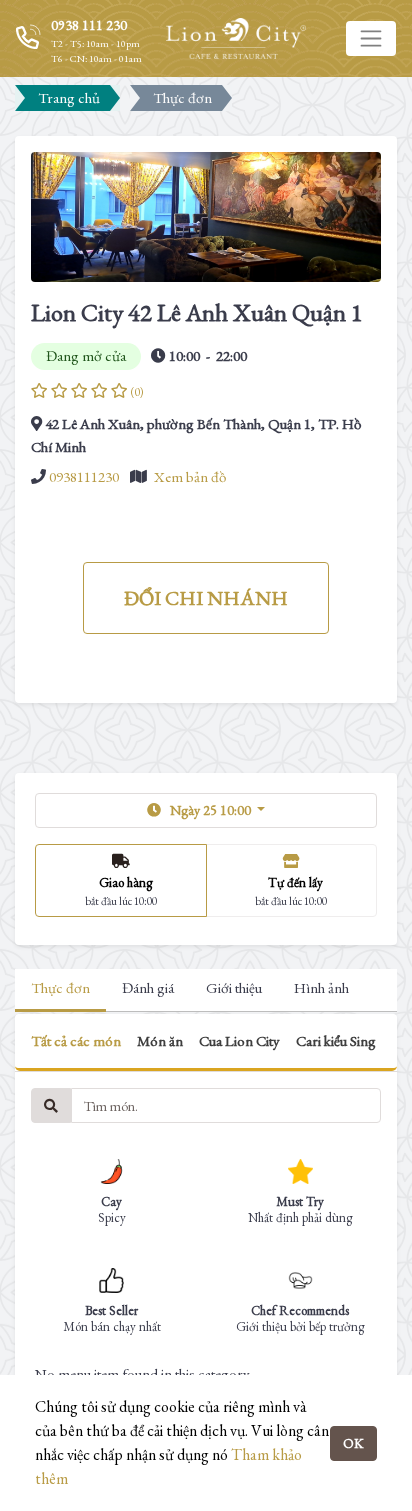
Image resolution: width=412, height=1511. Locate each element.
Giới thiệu (234, 987)
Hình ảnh (321, 987)
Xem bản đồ (190, 476)
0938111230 (84, 476)
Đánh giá (148, 987)
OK (353, 1443)
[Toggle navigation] (371, 38)
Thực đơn (60, 987)
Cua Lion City (239, 1040)
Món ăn (160, 1040)
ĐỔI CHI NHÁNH (206, 598)
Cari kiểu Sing (336, 1040)
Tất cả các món (76, 1040)
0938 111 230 (89, 25)
